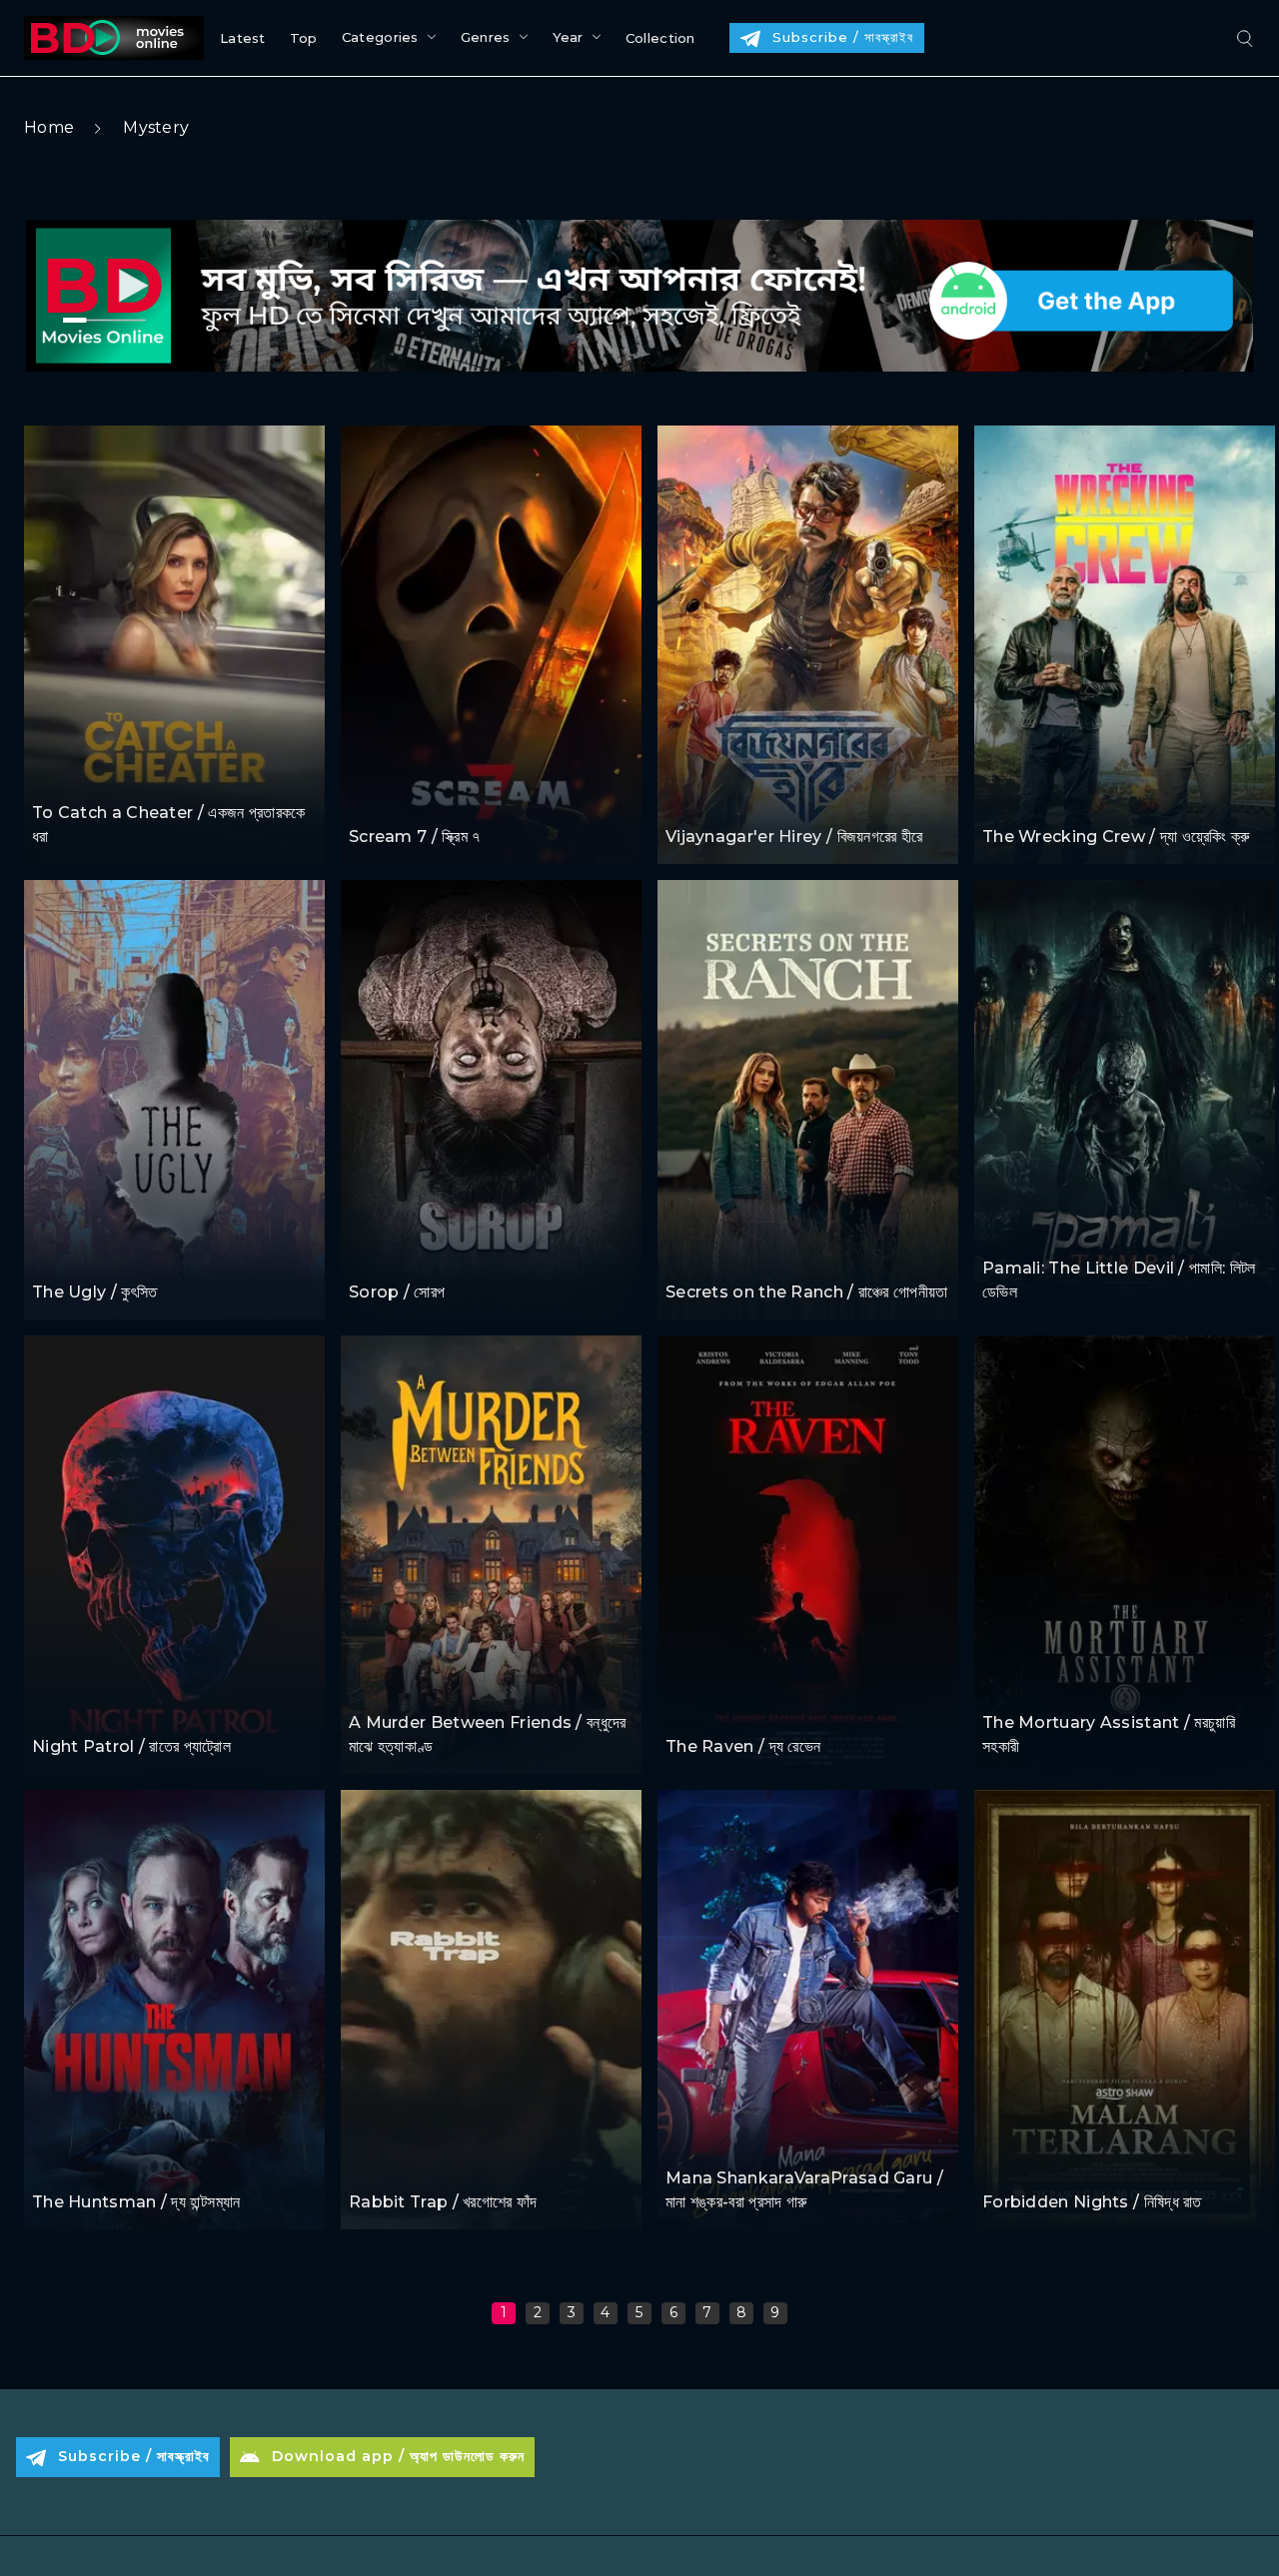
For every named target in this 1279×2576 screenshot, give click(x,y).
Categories (380, 37)
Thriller (59, 775)
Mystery (156, 127)
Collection (660, 38)
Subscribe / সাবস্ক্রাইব (843, 37)
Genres (486, 37)
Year (568, 37)
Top (304, 38)
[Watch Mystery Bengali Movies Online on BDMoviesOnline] (110, 38)
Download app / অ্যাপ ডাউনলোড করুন (398, 2456)
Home (49, 127)
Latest (243, 38)
